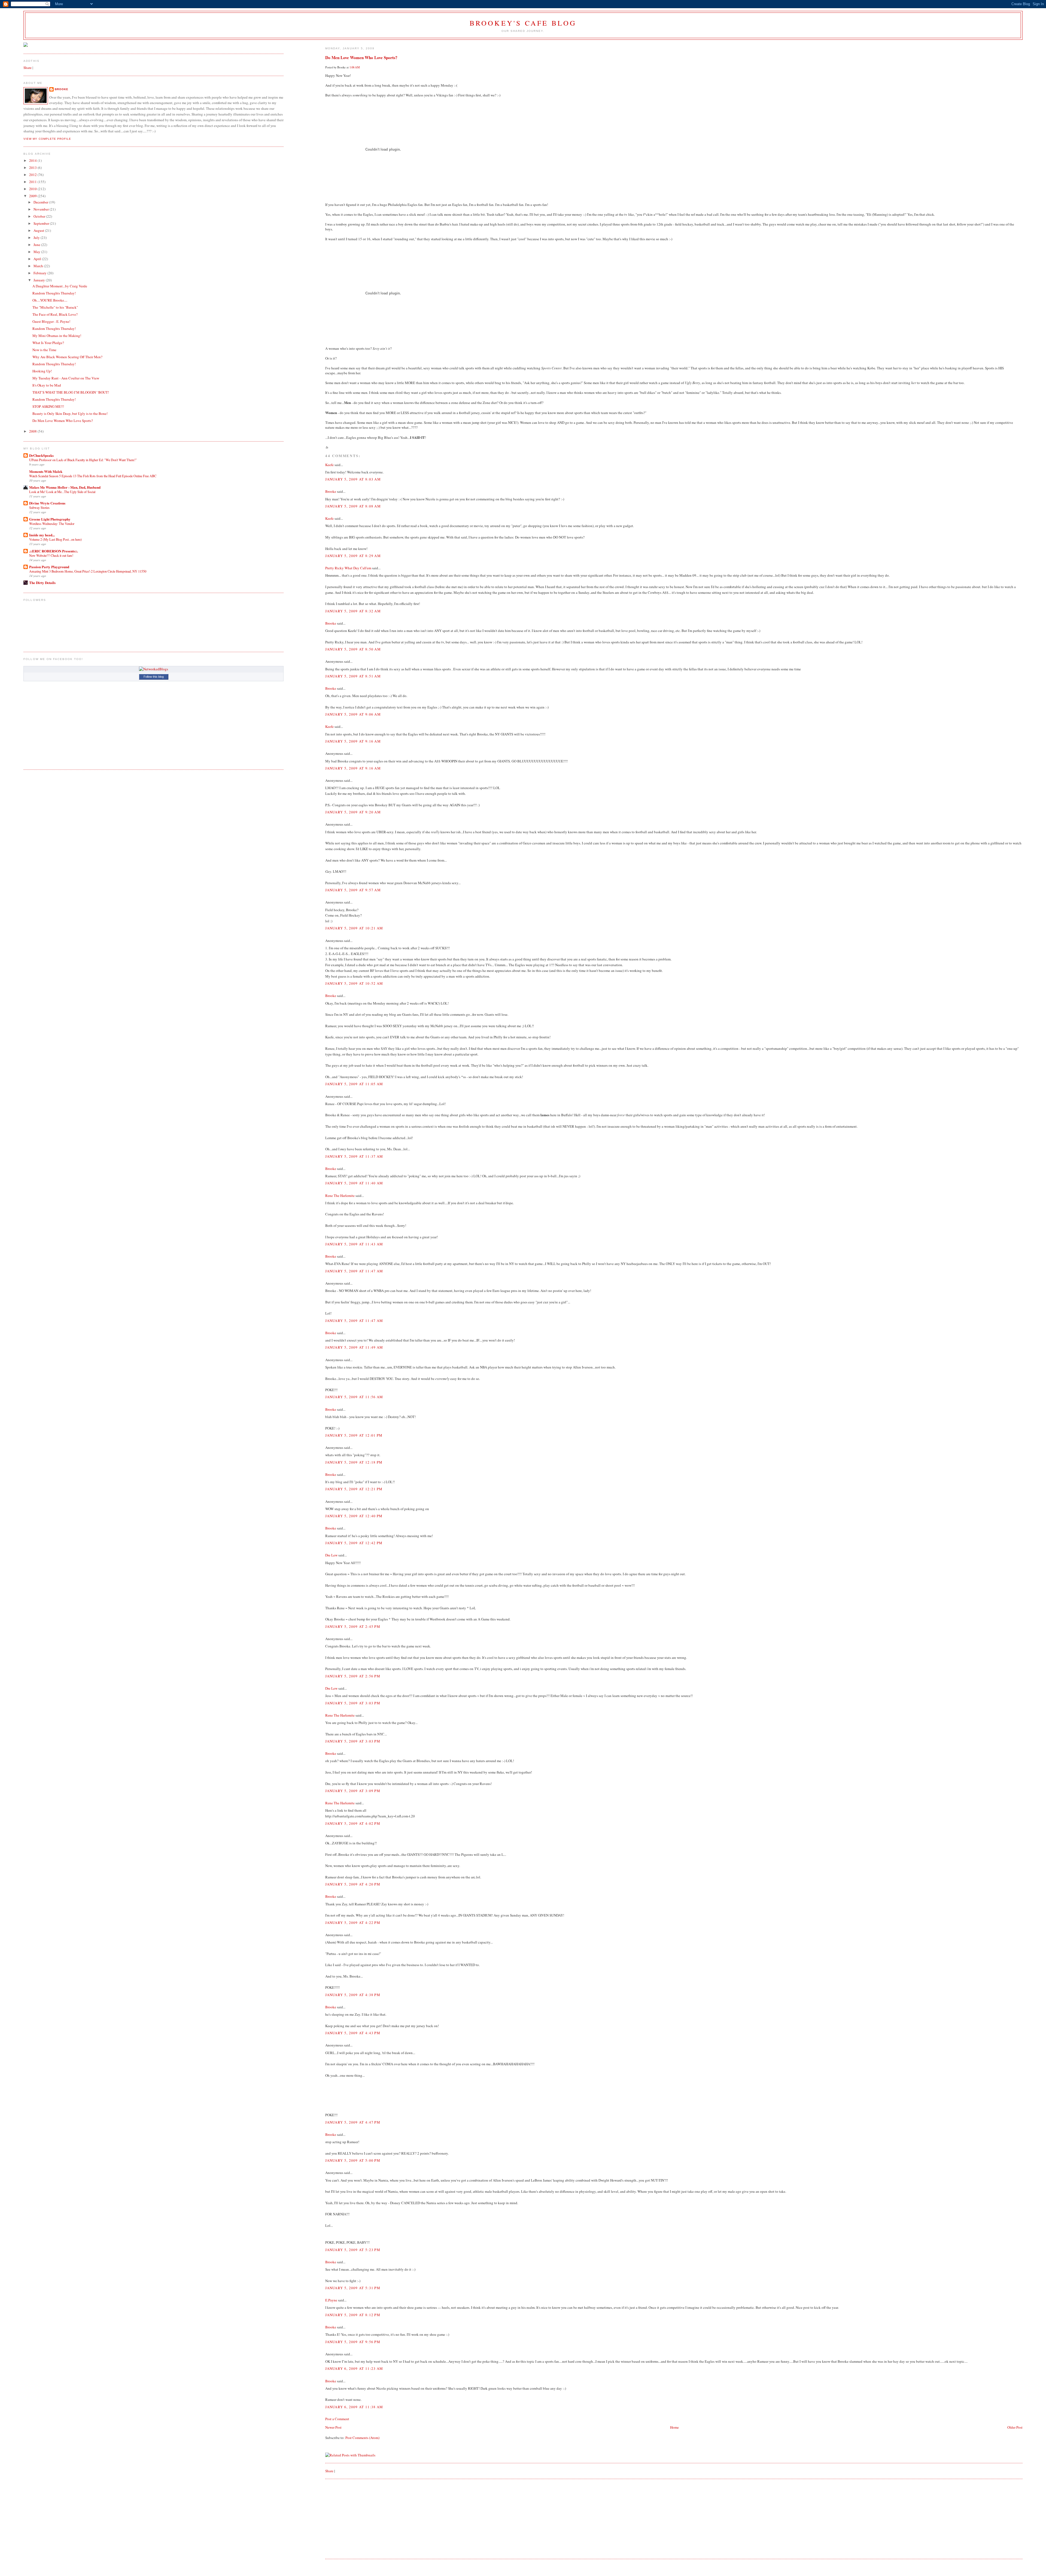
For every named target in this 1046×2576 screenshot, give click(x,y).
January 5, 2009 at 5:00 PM (353, 2160)
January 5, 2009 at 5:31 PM (353, 2288)
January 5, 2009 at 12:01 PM (354, 1435)
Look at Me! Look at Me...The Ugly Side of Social (62, 492)
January (40, 280)
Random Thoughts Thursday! (54, 293)
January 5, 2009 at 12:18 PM (354, 1462)
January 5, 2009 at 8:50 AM (353, 649)
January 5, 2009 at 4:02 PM (353, 1823)
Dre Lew (331, 1555)
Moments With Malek (46, 471)
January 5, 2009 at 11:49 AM (354, 1347)
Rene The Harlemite (340, 1196)
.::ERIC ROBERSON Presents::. (54, 551)
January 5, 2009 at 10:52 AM (354, 983)
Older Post (1015, 2427)
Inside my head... (42, 535)
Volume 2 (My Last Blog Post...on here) (55, 539)
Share (329, 2471)
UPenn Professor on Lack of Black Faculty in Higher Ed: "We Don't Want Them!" (83, 460)
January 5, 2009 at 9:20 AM (353, 812)
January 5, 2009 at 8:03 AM (353, 479)
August (39, 230)
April (38, 259)
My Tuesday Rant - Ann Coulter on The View (66, 378)
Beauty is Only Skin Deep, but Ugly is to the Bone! (70, 413)
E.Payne (331, 2300)
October (40, 216)
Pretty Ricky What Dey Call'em (348, 568)
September (42, 223)
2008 (33, 431)
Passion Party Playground (49, 567)
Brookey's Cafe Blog (523, 23)
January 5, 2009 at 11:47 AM (354, 1271)
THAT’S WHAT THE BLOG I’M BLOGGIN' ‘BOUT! (71, 392)
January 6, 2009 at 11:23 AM (354, 2368)
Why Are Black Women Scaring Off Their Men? (67, 357)
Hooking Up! (42, 371)
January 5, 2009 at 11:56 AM (354, 1397)
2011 (33, 182)
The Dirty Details (42, 583)
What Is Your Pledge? (48, 343)
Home (674, 2427)
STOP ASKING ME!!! (48, 406)
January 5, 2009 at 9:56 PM (353, 2342)
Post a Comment (337, 2419)
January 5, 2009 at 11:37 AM (354, 1156)
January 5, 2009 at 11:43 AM (354, 1244)
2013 (33, 168)
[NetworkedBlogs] (153, 669)
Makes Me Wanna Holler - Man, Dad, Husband (65, 487)
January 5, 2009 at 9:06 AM (353, 714)
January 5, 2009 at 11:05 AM (354, 1084)
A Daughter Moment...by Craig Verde (60, 286)
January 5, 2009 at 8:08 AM (353, 506)
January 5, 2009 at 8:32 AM (353, 611)
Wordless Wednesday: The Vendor (52, 524)
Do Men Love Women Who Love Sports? (361, 57)
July (37, 238)
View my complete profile (47, 139)
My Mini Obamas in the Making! (57, 336)
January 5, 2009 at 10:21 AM (354, 928)
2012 (33, 175)
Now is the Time (44, 350)
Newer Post (333, 2427)
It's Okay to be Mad (47, 385)
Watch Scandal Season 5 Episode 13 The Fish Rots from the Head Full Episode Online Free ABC (93, 476)
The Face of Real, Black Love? (55, 314)
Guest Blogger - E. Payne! (51, 321)
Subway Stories (39, 507)
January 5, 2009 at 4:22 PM (353, 1923)
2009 (33, 196)
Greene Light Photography (50, 519)
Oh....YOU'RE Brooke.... (50, 300)
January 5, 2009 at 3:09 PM (353, 1791)
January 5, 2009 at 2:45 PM (353, 1626)
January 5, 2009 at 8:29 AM (353, 556)
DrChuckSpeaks (41, 455)
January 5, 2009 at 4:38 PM (353, 1995)
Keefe (329, 465)
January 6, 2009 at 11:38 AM (354, 2407)
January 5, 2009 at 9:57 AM (353, 890)
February (40, 273)
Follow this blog (154, 677)
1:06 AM (355, 67)
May (37, 252)
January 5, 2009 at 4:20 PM (353, 1884)
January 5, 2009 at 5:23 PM (353, 2250)
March (39, 266)
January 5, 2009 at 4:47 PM (353, 2122)
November (42, 209)
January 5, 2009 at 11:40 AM (354, 1183)
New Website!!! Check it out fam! (51, 555)
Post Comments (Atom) (362, 2438)
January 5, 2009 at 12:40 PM (354, 1516)
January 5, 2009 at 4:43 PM (353, 2033)
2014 (33, 160)
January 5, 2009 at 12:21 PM (354, 1489)
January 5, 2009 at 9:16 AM (353, 741)
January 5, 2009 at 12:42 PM (354, 1543)
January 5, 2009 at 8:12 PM (353, 2315)
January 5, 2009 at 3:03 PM (353, 1703)
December (41, 202)
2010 (33, 189)
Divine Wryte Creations (47, 503)
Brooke (331, 491)
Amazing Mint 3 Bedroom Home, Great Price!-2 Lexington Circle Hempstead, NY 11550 (88, 571)
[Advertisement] (366, 2518)
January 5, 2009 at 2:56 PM (353, 1676)
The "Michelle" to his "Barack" (55, 307)
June (37, 245)
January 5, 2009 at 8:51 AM (353, 676)
